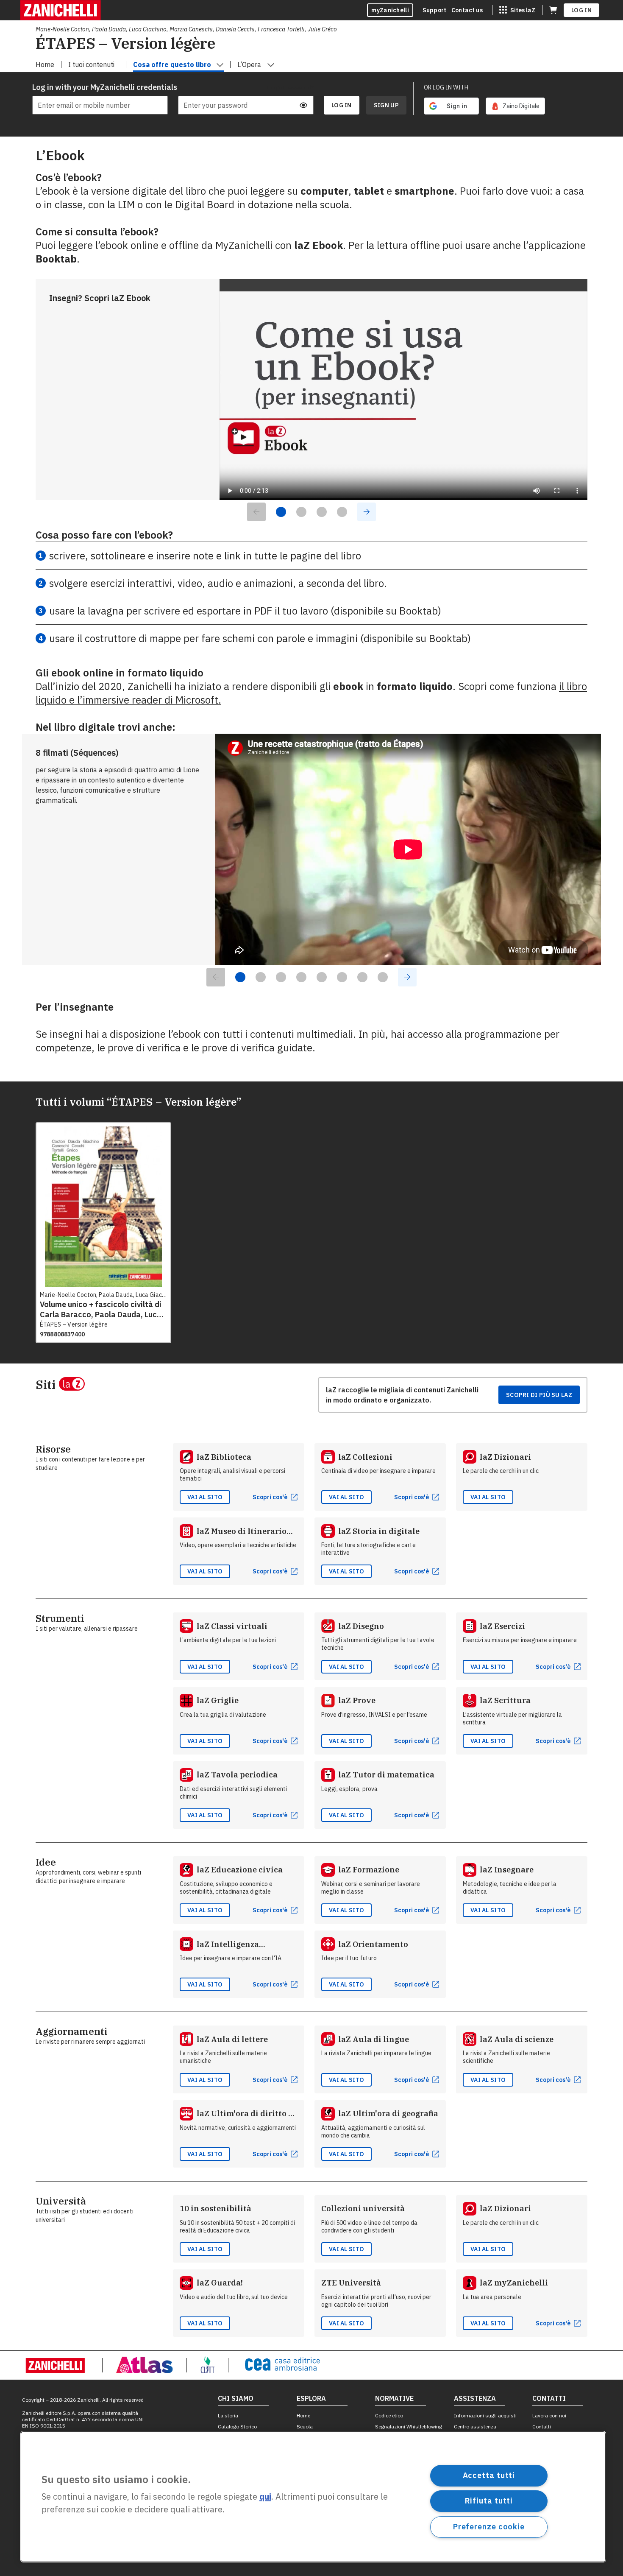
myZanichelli (390, 10)
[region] (313, 2497)
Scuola (305, 2427)
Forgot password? (291, 87)
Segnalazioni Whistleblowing (409, 2427)
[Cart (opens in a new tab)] (553, 10)
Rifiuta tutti (489, 2501)
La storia (228, 2415)
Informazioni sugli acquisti (485, 2415)
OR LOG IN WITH (446, 87)
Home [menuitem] (45, 64)
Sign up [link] (386, 105)
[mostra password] (303, 105)
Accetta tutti (489, 2475)
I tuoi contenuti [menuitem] (91, 64)
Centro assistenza (475, 2427)
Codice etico (389, 2415)
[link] (515, 106)
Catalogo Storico (237, 2427)
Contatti (542, 2427)
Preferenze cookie (489, 2527)
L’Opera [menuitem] (249, 64)
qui (265, 2497)
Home (303, 2415)
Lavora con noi (549, 2415)
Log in (581, 10)
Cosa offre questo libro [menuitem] (172, 64)
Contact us (467, 10)
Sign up (386, 105)
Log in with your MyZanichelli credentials (100, 87)
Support (434, 10)
